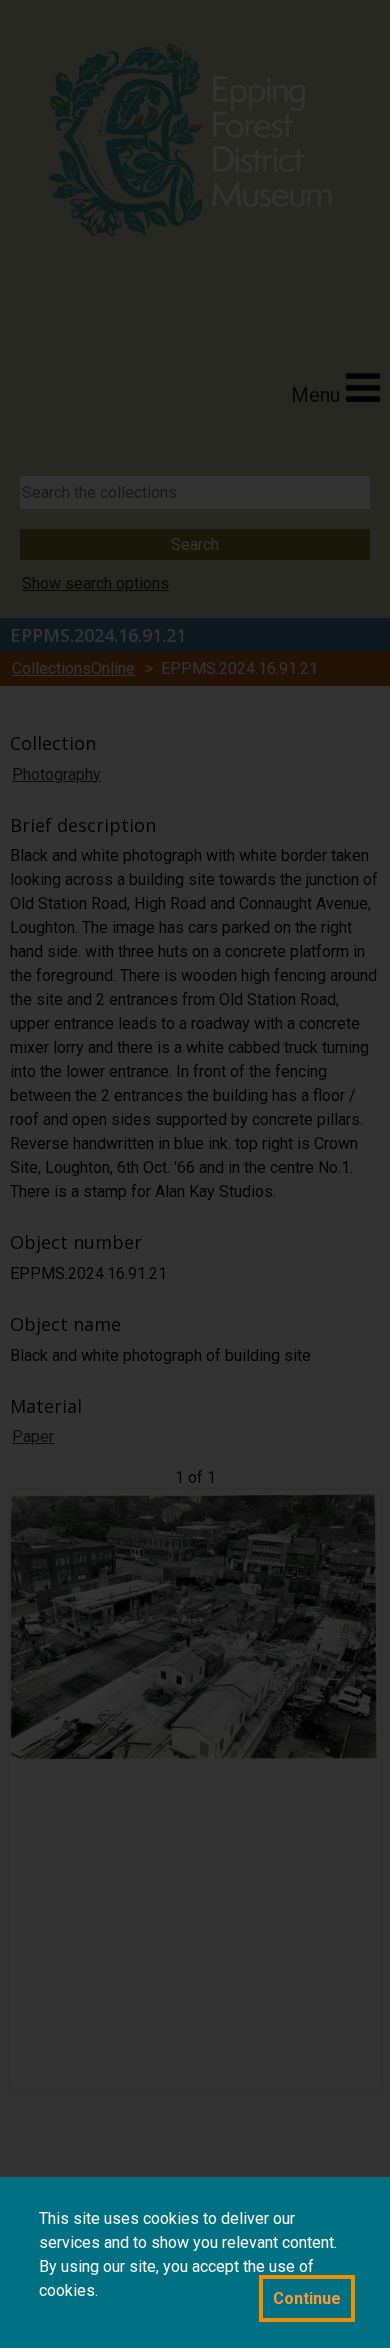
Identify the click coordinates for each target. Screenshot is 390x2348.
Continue (307, 2298)
